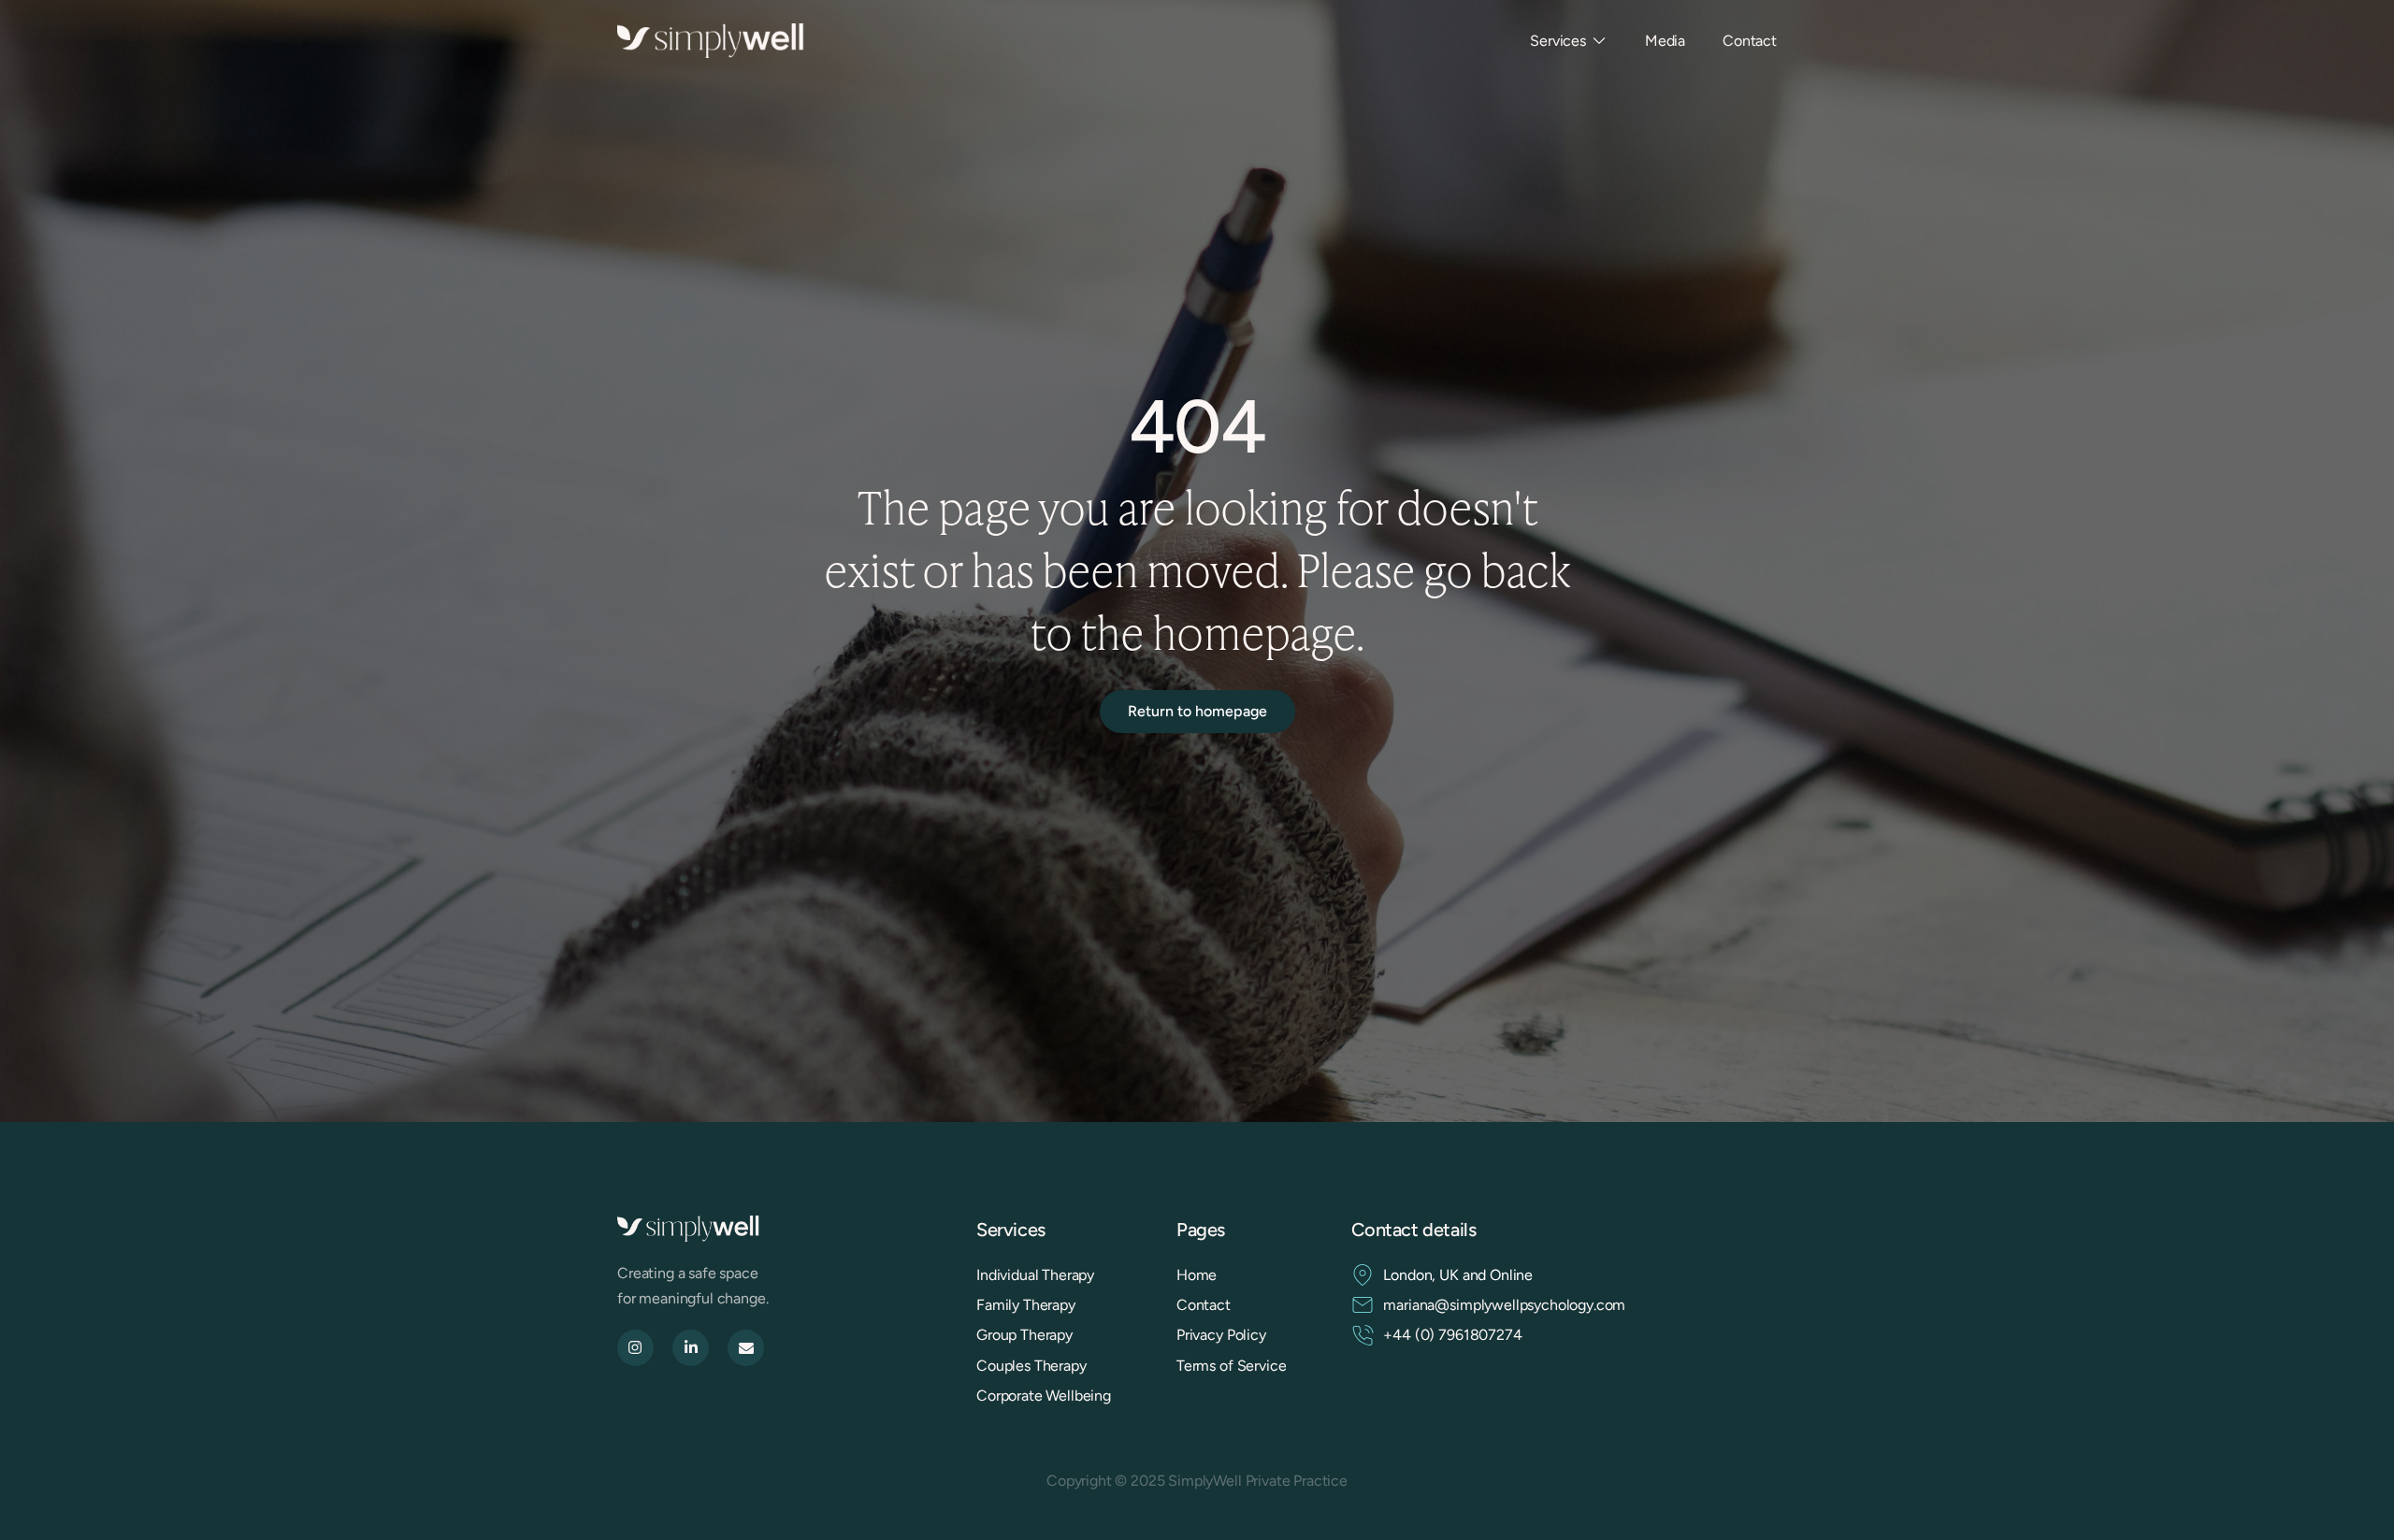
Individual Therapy (1035, 1275)
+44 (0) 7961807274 (1452, 1335)
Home (1197, 1275)
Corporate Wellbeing (1044, 1396)
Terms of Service (1231, 1366)
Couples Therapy (1031, 1366)
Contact (1750, 41)
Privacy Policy (1221, 1335)
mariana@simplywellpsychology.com (1504, 1305)
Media (1665, 41)
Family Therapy (1026, 1305)
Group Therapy (1024, 1335)
